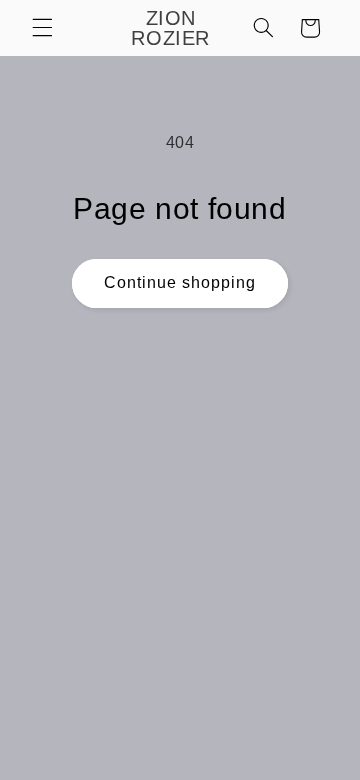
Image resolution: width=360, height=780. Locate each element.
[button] (42, 28)
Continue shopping (180, 282)
